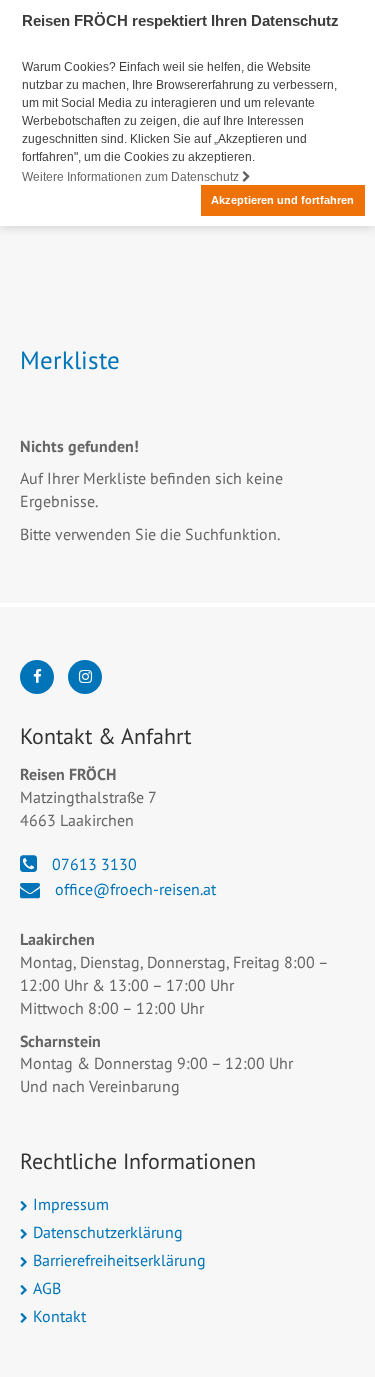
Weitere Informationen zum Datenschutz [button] (132, 177)
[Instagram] (85, 677)
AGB (47, 1288)
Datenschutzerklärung (108, 1232)
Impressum (71, 1204)
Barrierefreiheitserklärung (119, 1260)
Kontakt (59, 1316)
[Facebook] (37, 677)
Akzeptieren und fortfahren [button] (282, 200)
